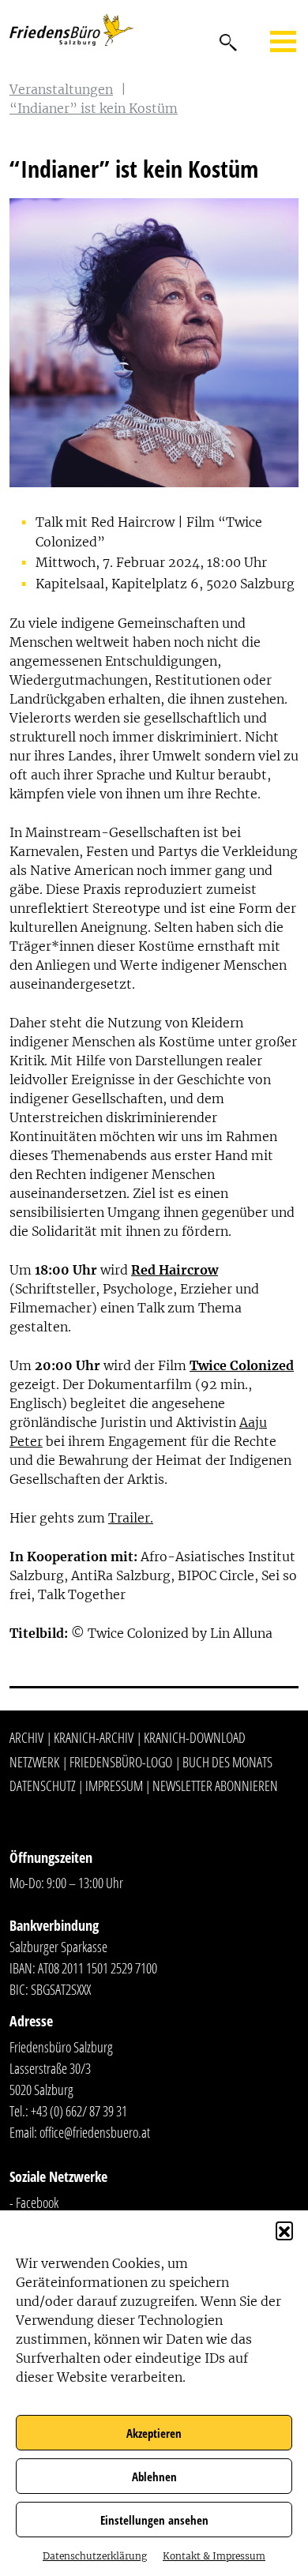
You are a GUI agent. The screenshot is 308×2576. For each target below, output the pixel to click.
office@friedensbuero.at (95, 2132)
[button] (284, 2230)
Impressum (114, 1786)
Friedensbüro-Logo (121, 1762)
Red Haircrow (175, 1270)
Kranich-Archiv (94, 1737)
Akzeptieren (154, 2433)
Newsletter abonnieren (215, 1786)
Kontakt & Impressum (214, 2556)
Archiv (26, 1737)
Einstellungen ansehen (154, 2520)
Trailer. (131, 1518)
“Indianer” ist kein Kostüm (94, 108)
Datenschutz (43, 1786)
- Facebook (34, 2202)
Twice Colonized (242, 1365)
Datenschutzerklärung (95, 2556)
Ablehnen (154, 2476)
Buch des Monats (227, 1762)
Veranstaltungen (61, 89)
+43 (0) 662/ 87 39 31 (79, 2111)
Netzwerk (34, 1762)
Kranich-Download (195, 1737)
